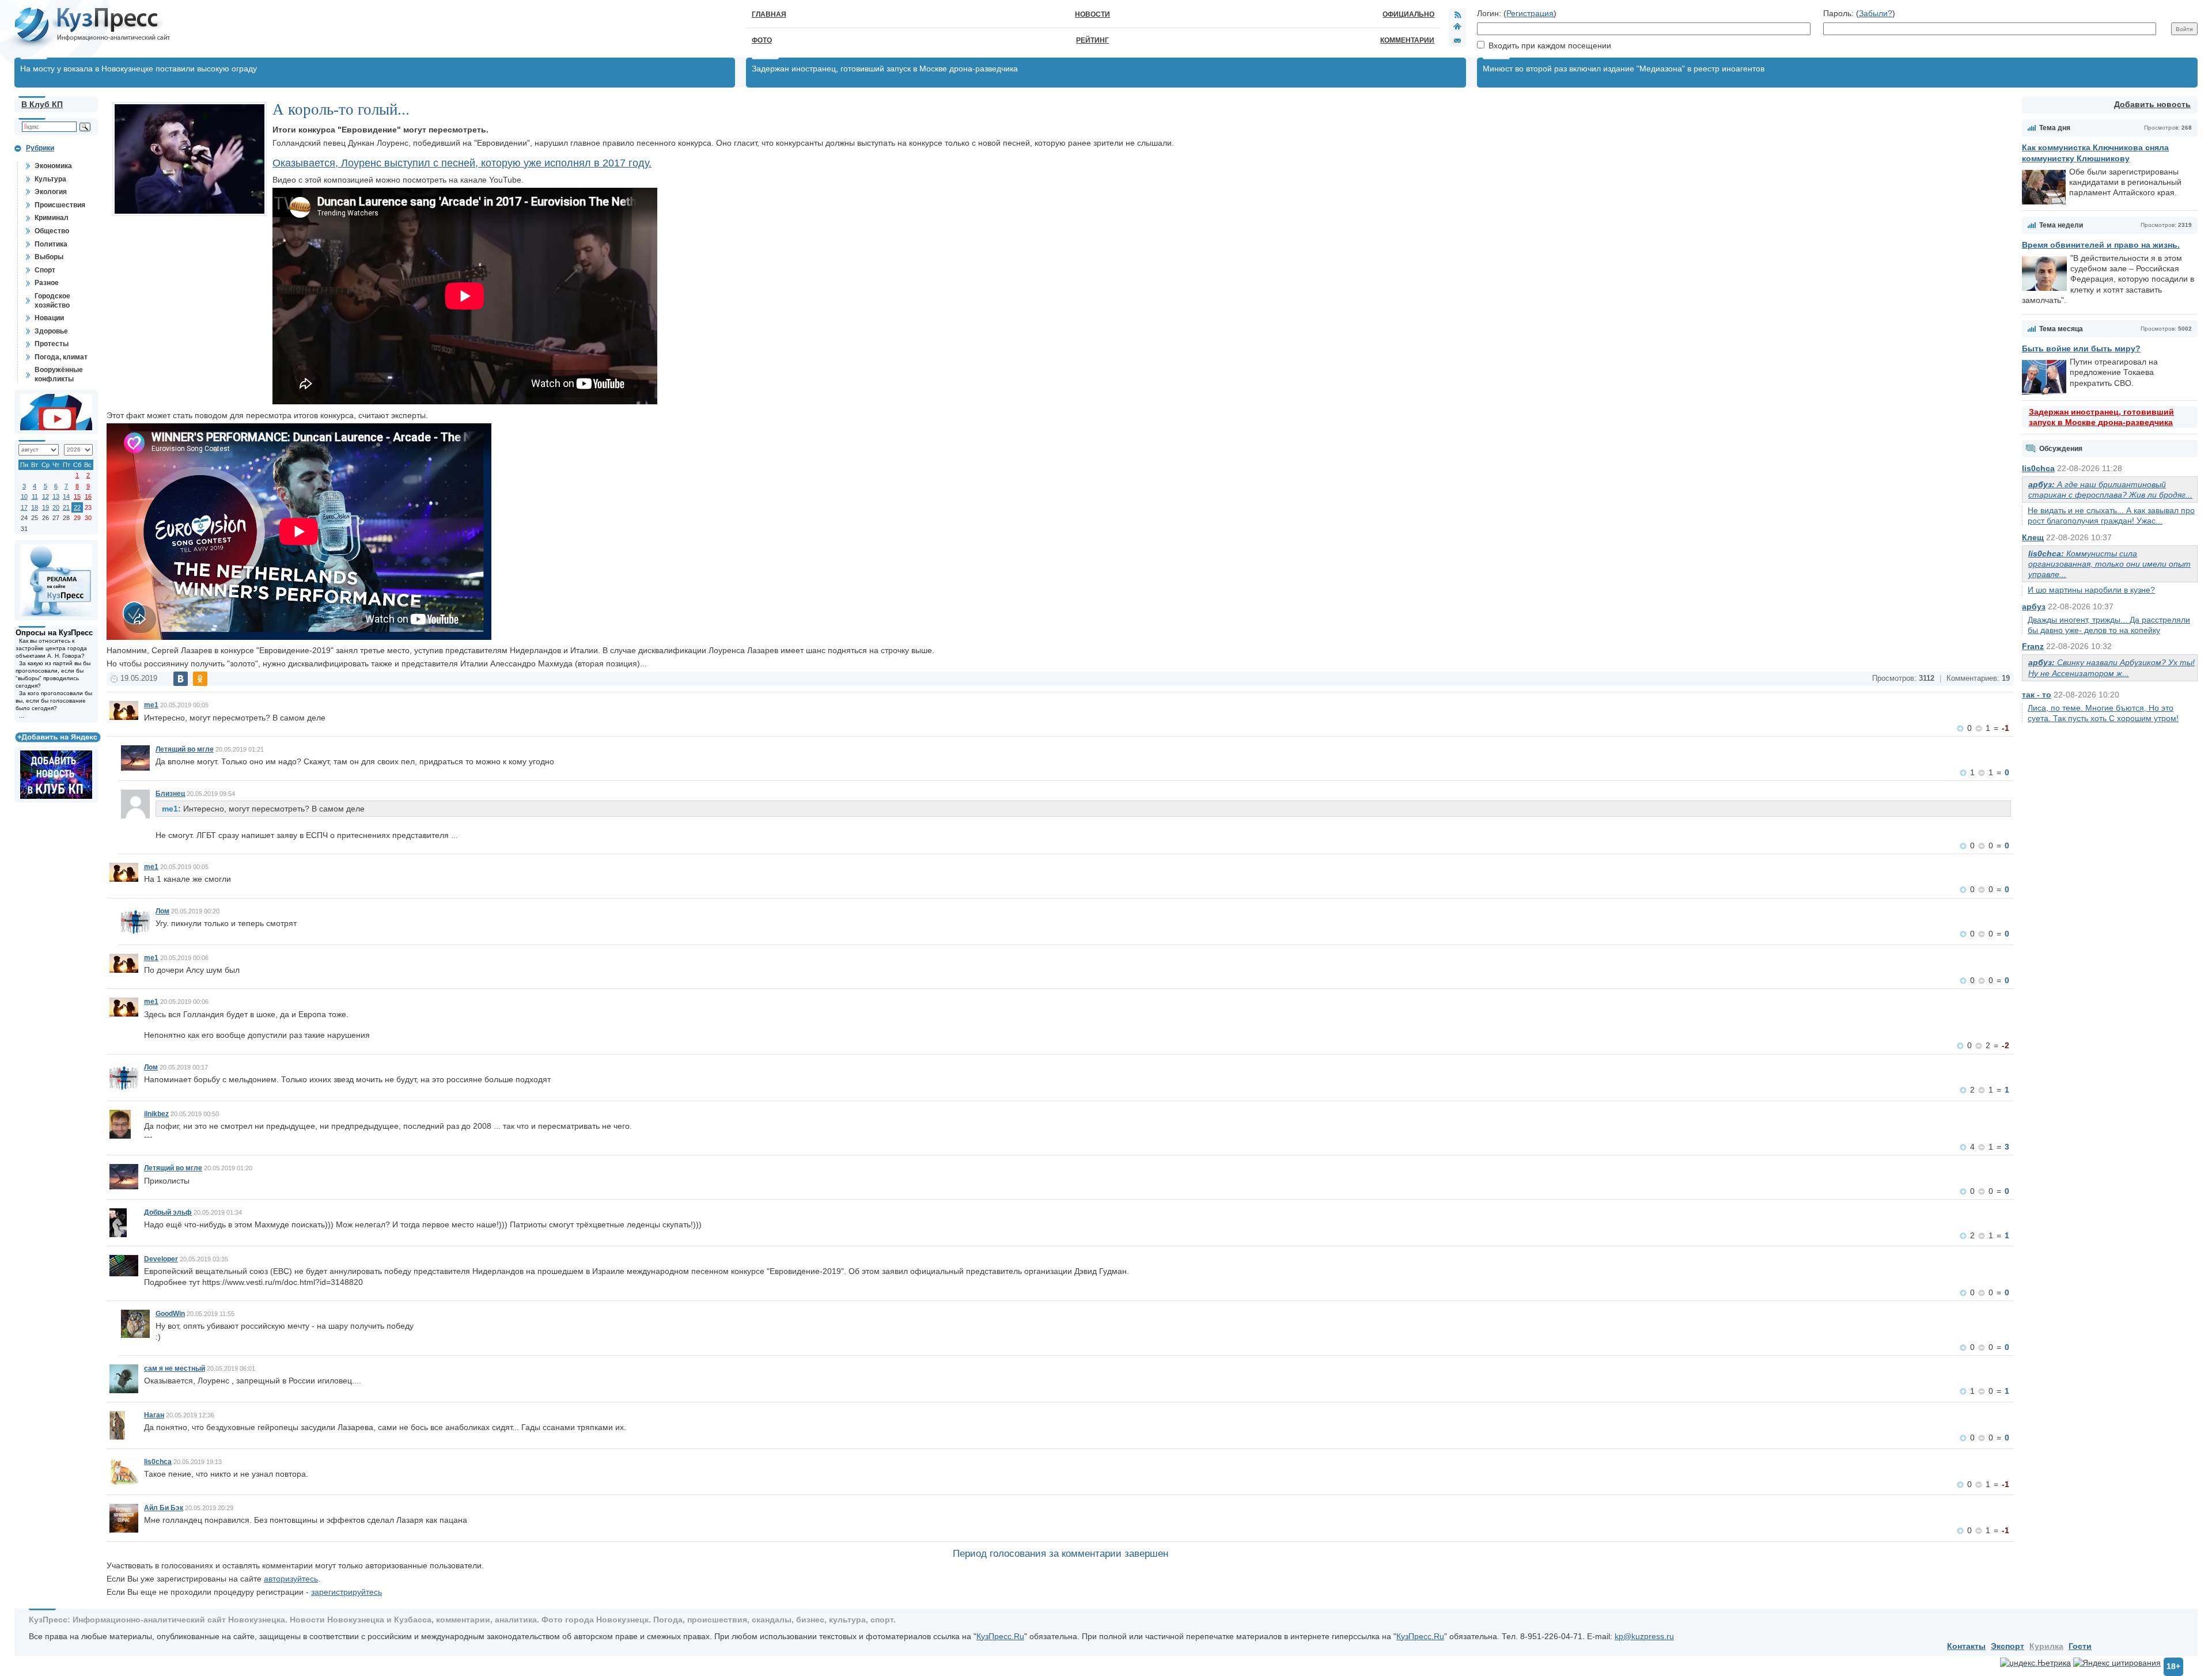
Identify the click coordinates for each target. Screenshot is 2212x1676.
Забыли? (1876, 13)
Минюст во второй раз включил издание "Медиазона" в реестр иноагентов (1624, 69)
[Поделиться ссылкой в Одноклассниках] (200, 679)
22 (77, 507)
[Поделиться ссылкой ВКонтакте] (181, 679)
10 (24, 496)
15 (77, 496)
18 (35, 507)
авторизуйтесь (291, 1579)
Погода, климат (61, 357)
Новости (1092, 14)
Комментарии (1407, 40)
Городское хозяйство (52, 301)
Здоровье (51, 331)
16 (88, 496)
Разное (47, 283)
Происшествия (60, 205)
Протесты (52, 344)
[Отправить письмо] (1457, 40)
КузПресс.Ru (1000, 1636)
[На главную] (1457, 28)
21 (66, 507)
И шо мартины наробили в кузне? (2091, 590)
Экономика (53, 166)
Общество (52, 231)
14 (66, 496)
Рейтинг (1092, 40)
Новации (49, 318)
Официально (1408, 14)
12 (46, 496)
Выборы (49, 257)
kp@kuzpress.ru (1644, 1636)
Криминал (52, 218)
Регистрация (1530, 13)
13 (56, 496)
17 (24, 507)
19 (46, 507)
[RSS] (1457, 14)
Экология (51, 192)
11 (35, 496)
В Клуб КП (42, 104)
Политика (51, 244)
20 (56, 507)
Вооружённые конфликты (59, 374)
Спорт (45, 270)
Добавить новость (2152, 104)
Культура (50, 179)
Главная (769, 14)
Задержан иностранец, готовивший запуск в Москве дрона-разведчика (885, 69)
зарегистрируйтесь (346, 1592)
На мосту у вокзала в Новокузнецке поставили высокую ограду (139, 69)
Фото (762, 40)
